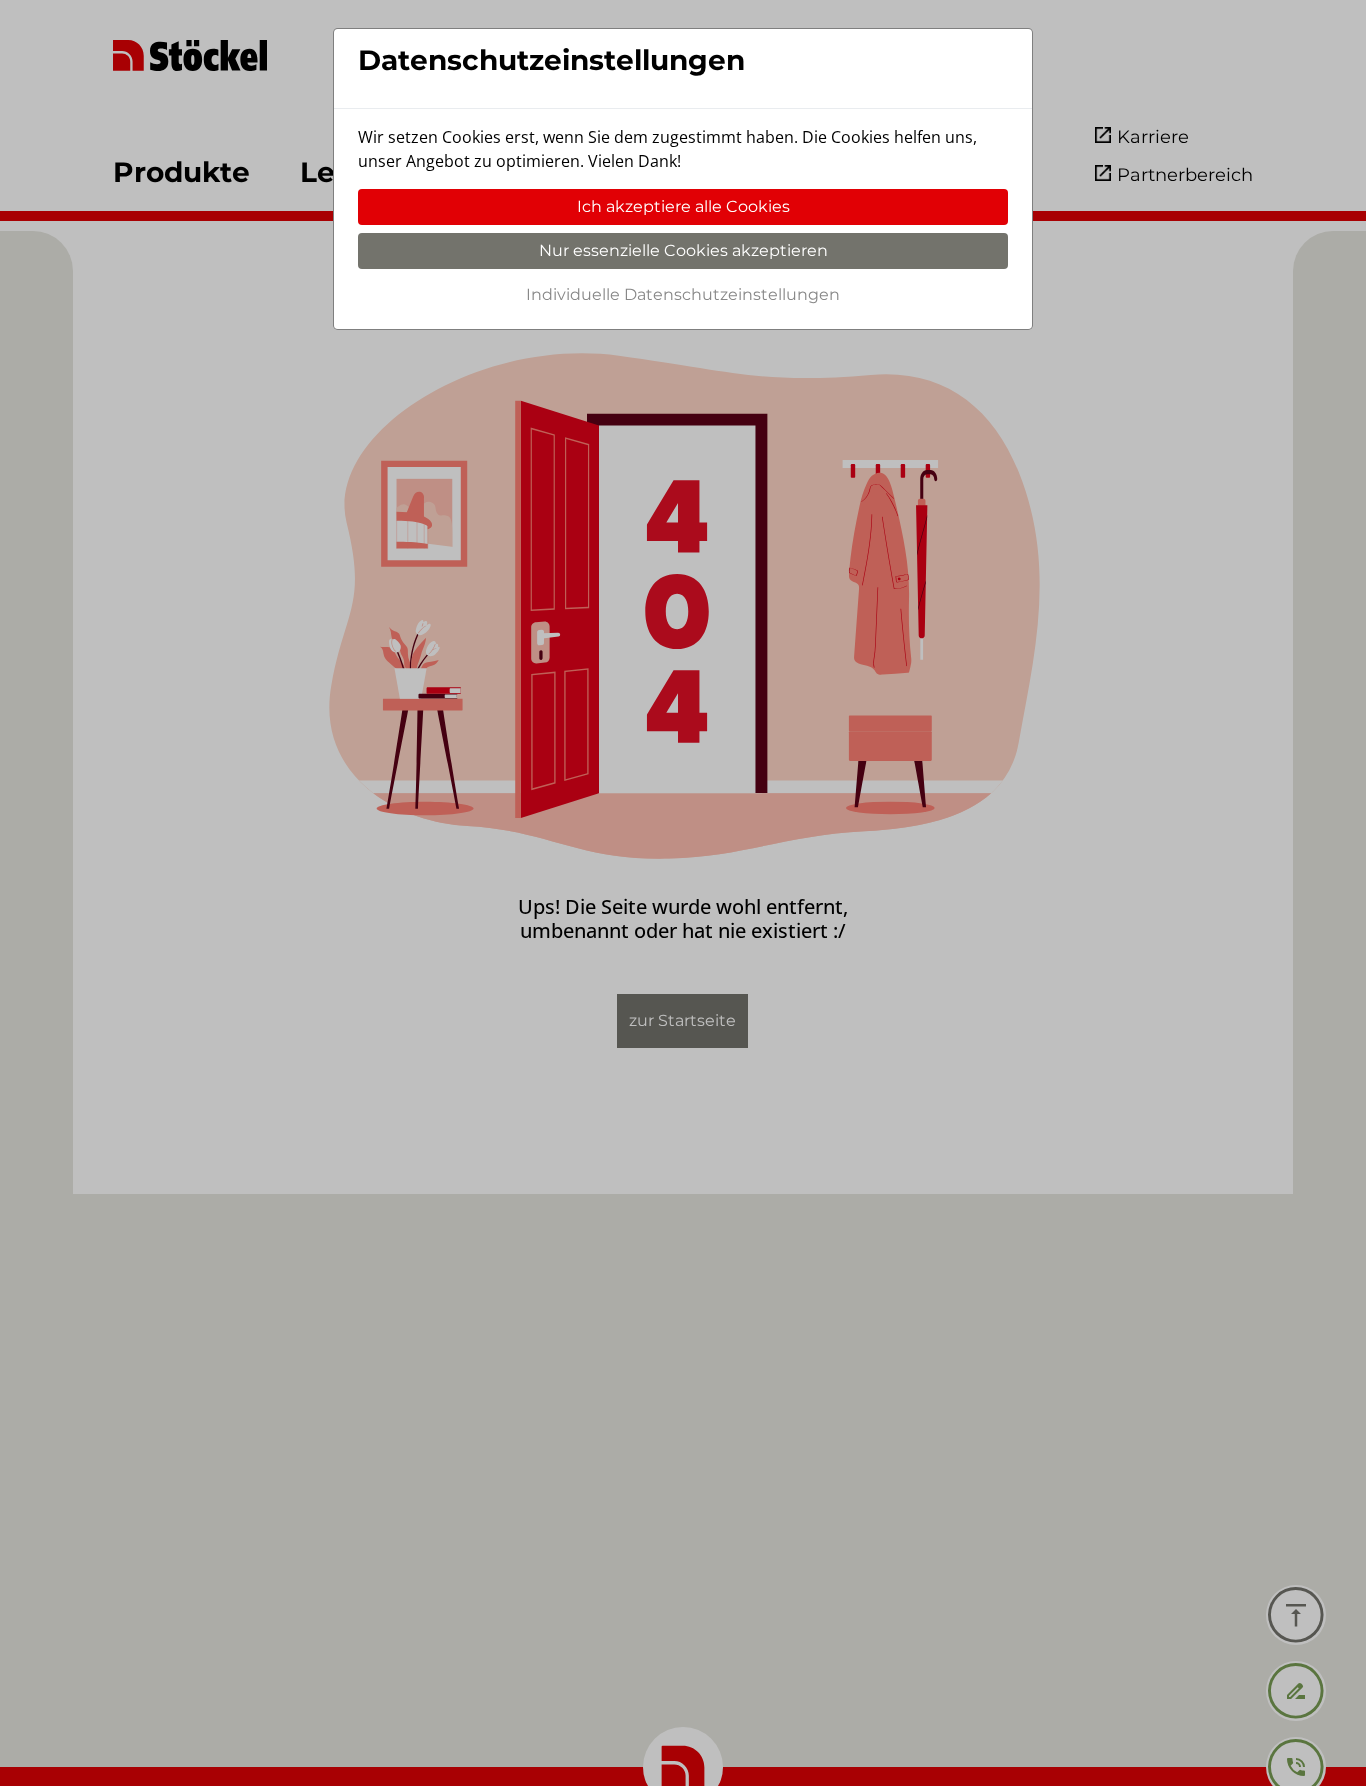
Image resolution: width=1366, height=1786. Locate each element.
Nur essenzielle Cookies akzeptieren (683, 250)
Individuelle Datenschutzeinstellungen (683, 294)
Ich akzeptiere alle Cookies (683, 206)
